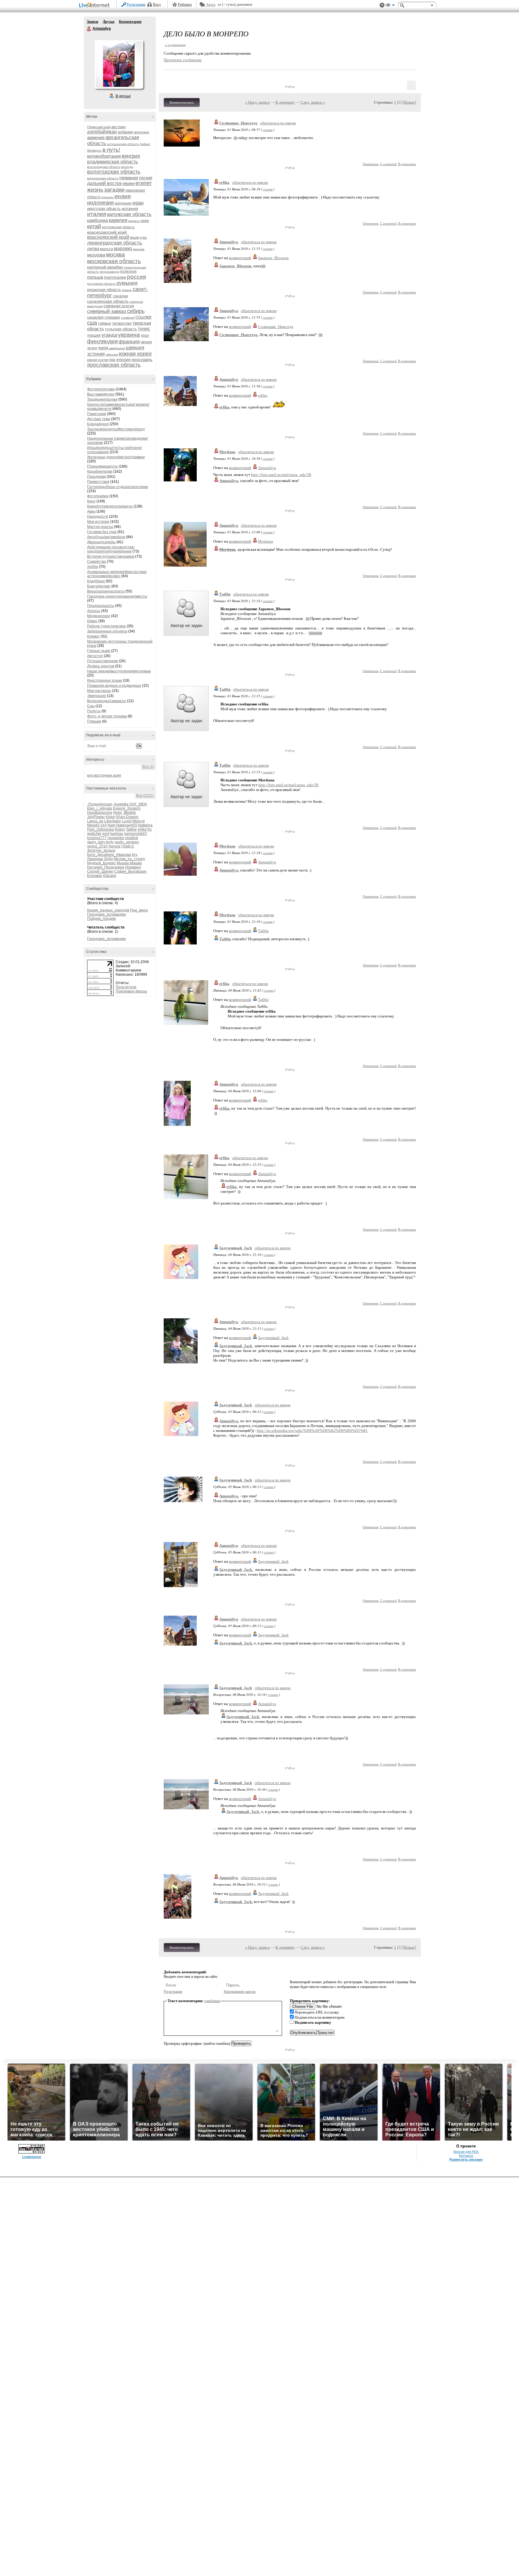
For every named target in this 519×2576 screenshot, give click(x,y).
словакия (112, 317)
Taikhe (131, 829)
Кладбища (96, 581)
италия (97, 214)
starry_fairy (96, 842)
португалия (115, 277)
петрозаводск (109, 272)
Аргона (114, 846)
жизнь (95, 190)
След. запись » (313, 102)
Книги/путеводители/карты (110, 506)
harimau (117, 834)
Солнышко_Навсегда (238, 123)
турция (94, 335)
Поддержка (382, 5)
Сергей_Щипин (100, 871)
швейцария (117, 348)
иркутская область (104, 209)
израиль (108, 197)
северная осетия (119, 306)
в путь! (111, 150)
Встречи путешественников (111, 556)
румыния (127, 283)
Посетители (126, 987)
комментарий (240, 258)
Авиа (91, 511)
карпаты (134, 221)
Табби (225, 594)
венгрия (131, 156)
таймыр (105, 323)
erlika (142, 829)
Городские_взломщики (106, 914)
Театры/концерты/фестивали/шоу (116, 429)
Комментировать (182, 102)
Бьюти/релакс (99, 586)
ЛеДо (108, 859)
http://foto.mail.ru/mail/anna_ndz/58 (281, 475)
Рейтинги (185, 5)
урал (145, 335)
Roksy (120, 829)
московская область (114, 261)
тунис (144, 329)
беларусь (94, 150)
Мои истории (98, 522)
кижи (145, 221)
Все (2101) (145, 796)
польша (95, 277)
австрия (118, 127)
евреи (129, 183)
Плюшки (94, 721)
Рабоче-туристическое (106, 626)
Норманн (133, 867)
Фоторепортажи (101, 389)
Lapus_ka (95, 821)
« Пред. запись (257, 102)
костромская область (118, 227)
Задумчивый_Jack (236, 1248)
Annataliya (89, 29)
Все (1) (148, 767)
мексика (139, 249)
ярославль (142, 359)
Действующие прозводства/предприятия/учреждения (111, 549)
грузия (146, 178)
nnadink (132, 838)
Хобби (93, 567)
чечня (92, 348)
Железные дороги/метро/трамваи (116, 457)
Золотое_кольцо (101, 850)
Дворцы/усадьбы (101, 542)
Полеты (94, 711)
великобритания (104, 156)
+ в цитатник (175, 45)
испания (130, 208)
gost (106, 834)
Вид (390, 6)
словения (128, 318)
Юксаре (110, 876)
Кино (91, 501)
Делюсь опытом (101, 666)
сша (92, 323)
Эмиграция (97, 696)
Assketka (121, 804)
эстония (96, 354)
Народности (98, 517)
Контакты (466, 2156)
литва (93, 249)
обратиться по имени (278, 123)
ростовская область (101, 284)
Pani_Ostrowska (100, 829)
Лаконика (95, 859)
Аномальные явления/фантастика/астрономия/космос (117, 574)
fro (150, 829)
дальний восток (104, 183)
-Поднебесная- (100, 804)
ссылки (143, 317)
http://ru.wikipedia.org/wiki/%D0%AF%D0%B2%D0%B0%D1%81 (312, 1430)
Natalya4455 (127, 825)
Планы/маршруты (102, 466)
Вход (157, 5)
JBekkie (130, 813)
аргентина (141, 132)
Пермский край (99, 127)
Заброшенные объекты (107, 631)
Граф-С (128, 846)
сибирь (136, 311)
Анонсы (94, 611)
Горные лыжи (99, 651)
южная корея (135, 354)
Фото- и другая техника (107, 716)
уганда (109, 335)
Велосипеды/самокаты (107, 701)
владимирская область (112, 162)
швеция (135, 348)
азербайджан (102, 132)
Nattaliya (145, 825)
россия (137, 277)
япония (123, 359)
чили (103, 348)
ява (112, 360)
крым (134, 238)
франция (129, 342)
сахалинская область (108, 301)
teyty (110, 842)
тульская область (121, 329)
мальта (106, 249)
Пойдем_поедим (101, 919)
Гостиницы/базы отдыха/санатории (118, 487)
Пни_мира (139, 910)
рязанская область (104, 290)
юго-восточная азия (104, 775)
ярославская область (114, 365)
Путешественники (103, 661)
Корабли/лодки (100, 471)
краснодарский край (107, 232)
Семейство (97, 562)
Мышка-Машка (129, 863)
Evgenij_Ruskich (127, 808)
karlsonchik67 (136, 834)
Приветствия (98, 482)
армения (96, 137)
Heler (118, 813)
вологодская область (114, 172)
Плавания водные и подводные (114, 686)
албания (125, 132)
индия (123, 196)
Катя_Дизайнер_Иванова (109, 855)
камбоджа (97, 220)
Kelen (111, 817)
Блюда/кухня (98, 424)
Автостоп (95, 656)
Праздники (96, 477)
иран (138, 203)
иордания (123, 203)
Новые (409, 102)
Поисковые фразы (131, 991)
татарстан (122, 323)
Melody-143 (97, 825)
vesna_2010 (97, 846)
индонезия (100, 203)
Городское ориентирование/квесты (117, 596)
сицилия (95, 317)
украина (129, 335)
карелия (118, 220)
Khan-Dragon (127, 817)
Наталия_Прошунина (106, 867)
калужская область (129, 214)
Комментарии (130, 22)
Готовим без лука (102, 532)
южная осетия (98, 360)
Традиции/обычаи (102, 399)
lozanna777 (97, 838)
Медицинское (99, 616)
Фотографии (98, 496)
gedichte (94, 834)
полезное (128, 271)
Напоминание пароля (240, 1992)
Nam (111, 825)
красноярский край (108, 237)
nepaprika (116, 838)
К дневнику (285, 102)
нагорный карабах (105, 267)
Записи (93, 22)
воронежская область (103, 178)
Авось (211, 5)
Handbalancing (100, 813)
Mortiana (227, 452)
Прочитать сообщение (183, 60)
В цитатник (407, 164)
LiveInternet (96, 6)
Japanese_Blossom (273, 258)
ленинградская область (115, 243)
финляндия (102, 341)
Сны (91, 706)
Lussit (127, 821)
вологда (127, 167)
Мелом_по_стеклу (129, 859)
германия (129, 178)
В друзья (123, 96)
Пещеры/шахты (101, 606)
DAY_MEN (138, 804)
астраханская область (123, 144)
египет (144, 183)
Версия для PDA (466, 2152)
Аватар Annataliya (119, 64)
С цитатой (388, 164)
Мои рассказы (99, 691)
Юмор (92, 621)
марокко (123, 249)
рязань (127, 290)
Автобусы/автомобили (106, 537)
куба (143, 238)
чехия (146, 342)
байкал (145, 144)
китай (94, 226)
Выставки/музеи (101, 394)
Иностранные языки (105, 680)
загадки (114, 190)
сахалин (120, 296)
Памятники (97, 414)
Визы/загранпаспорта (106, 591)
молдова (96, 255)
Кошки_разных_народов (108, 910)
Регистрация (136, 5)
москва (115, 255)
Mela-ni (139, 821)
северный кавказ (107, 311)
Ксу (135, 855)
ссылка (268, 130)
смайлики (212, 2001)
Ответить (371, 164)
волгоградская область (104, 167)
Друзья (109, 22)
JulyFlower (96, 817)
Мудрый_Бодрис (101, 863)
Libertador (113, 821)
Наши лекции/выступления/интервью (119, 671)
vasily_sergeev (127, 842)
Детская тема (99, 419)
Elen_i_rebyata (100, 808)
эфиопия (112, 355)
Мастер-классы (100, 527)
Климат (93, 636)
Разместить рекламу (466, 2159)
